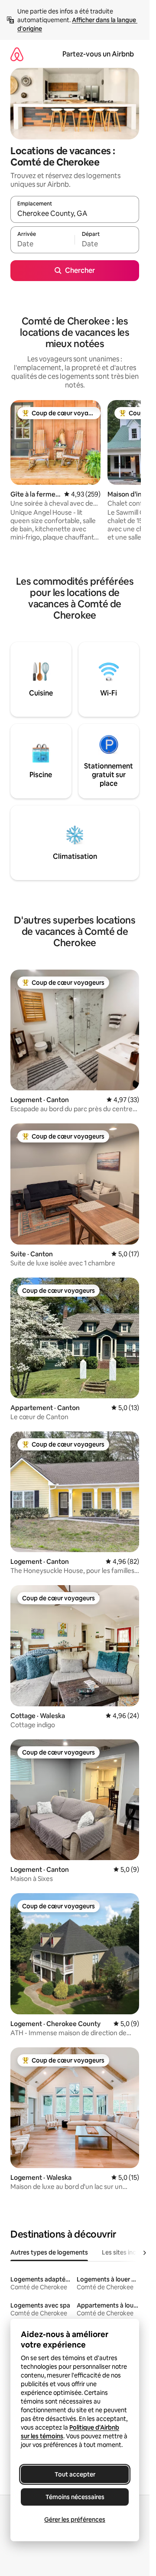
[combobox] (75, 213)
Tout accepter (75, 2474)
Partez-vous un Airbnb (98, 54)
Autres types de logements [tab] (49, 2252)
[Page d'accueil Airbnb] (17, 54)
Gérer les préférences (75, 2520)
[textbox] (42, 244)
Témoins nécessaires (75, 2497)
